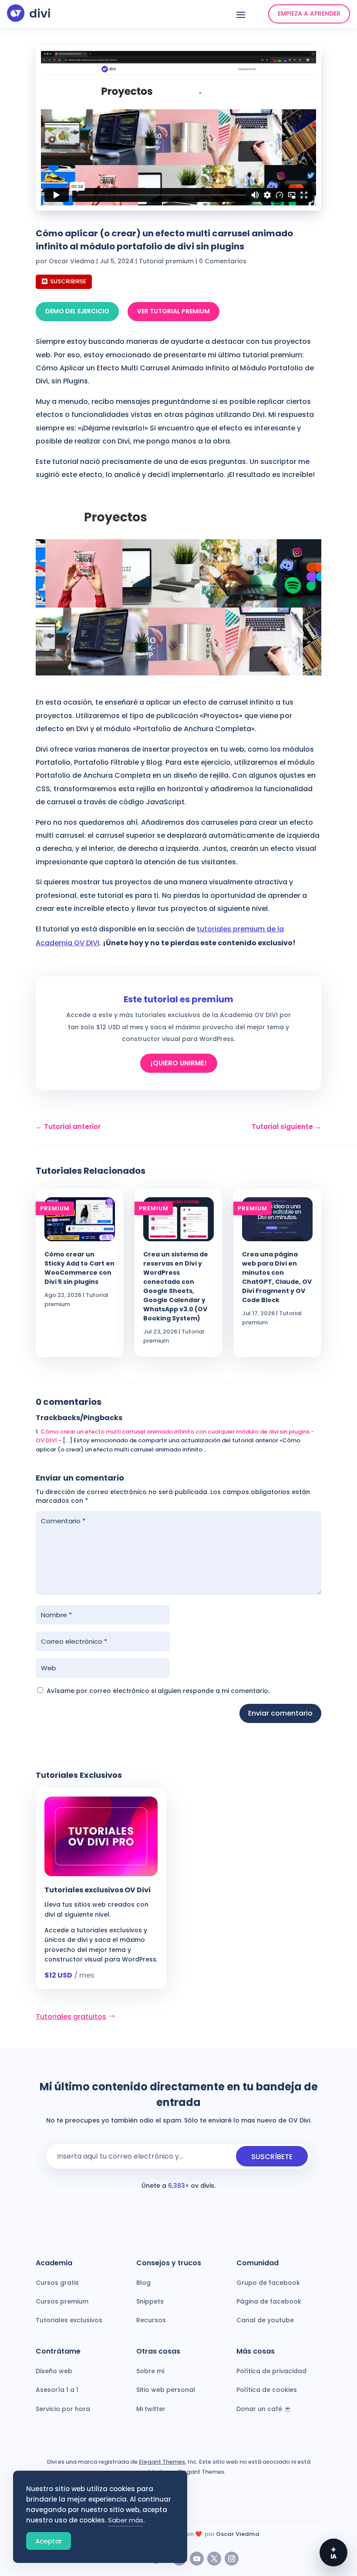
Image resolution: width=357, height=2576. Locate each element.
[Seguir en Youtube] (197, 2559)
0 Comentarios (223, 261)
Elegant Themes (162, 2462)
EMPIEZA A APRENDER (309, 13)
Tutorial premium (166, 261)
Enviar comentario (280, 1713)
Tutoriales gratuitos (71, 2017)
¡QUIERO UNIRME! (179, 1063)
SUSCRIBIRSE (68, 281)
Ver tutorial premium (173, 311)
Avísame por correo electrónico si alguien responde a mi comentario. (158, 1691)
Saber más (126, 2520)
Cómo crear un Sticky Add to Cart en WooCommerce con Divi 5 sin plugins (79, 1268)
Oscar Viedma (72, 261)
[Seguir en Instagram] (232, 2559)
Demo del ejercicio (77, 311)
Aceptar (49, 2541)
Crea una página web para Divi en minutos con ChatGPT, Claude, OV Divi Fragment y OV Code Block (277, 1277)
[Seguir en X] (214, 2559)
